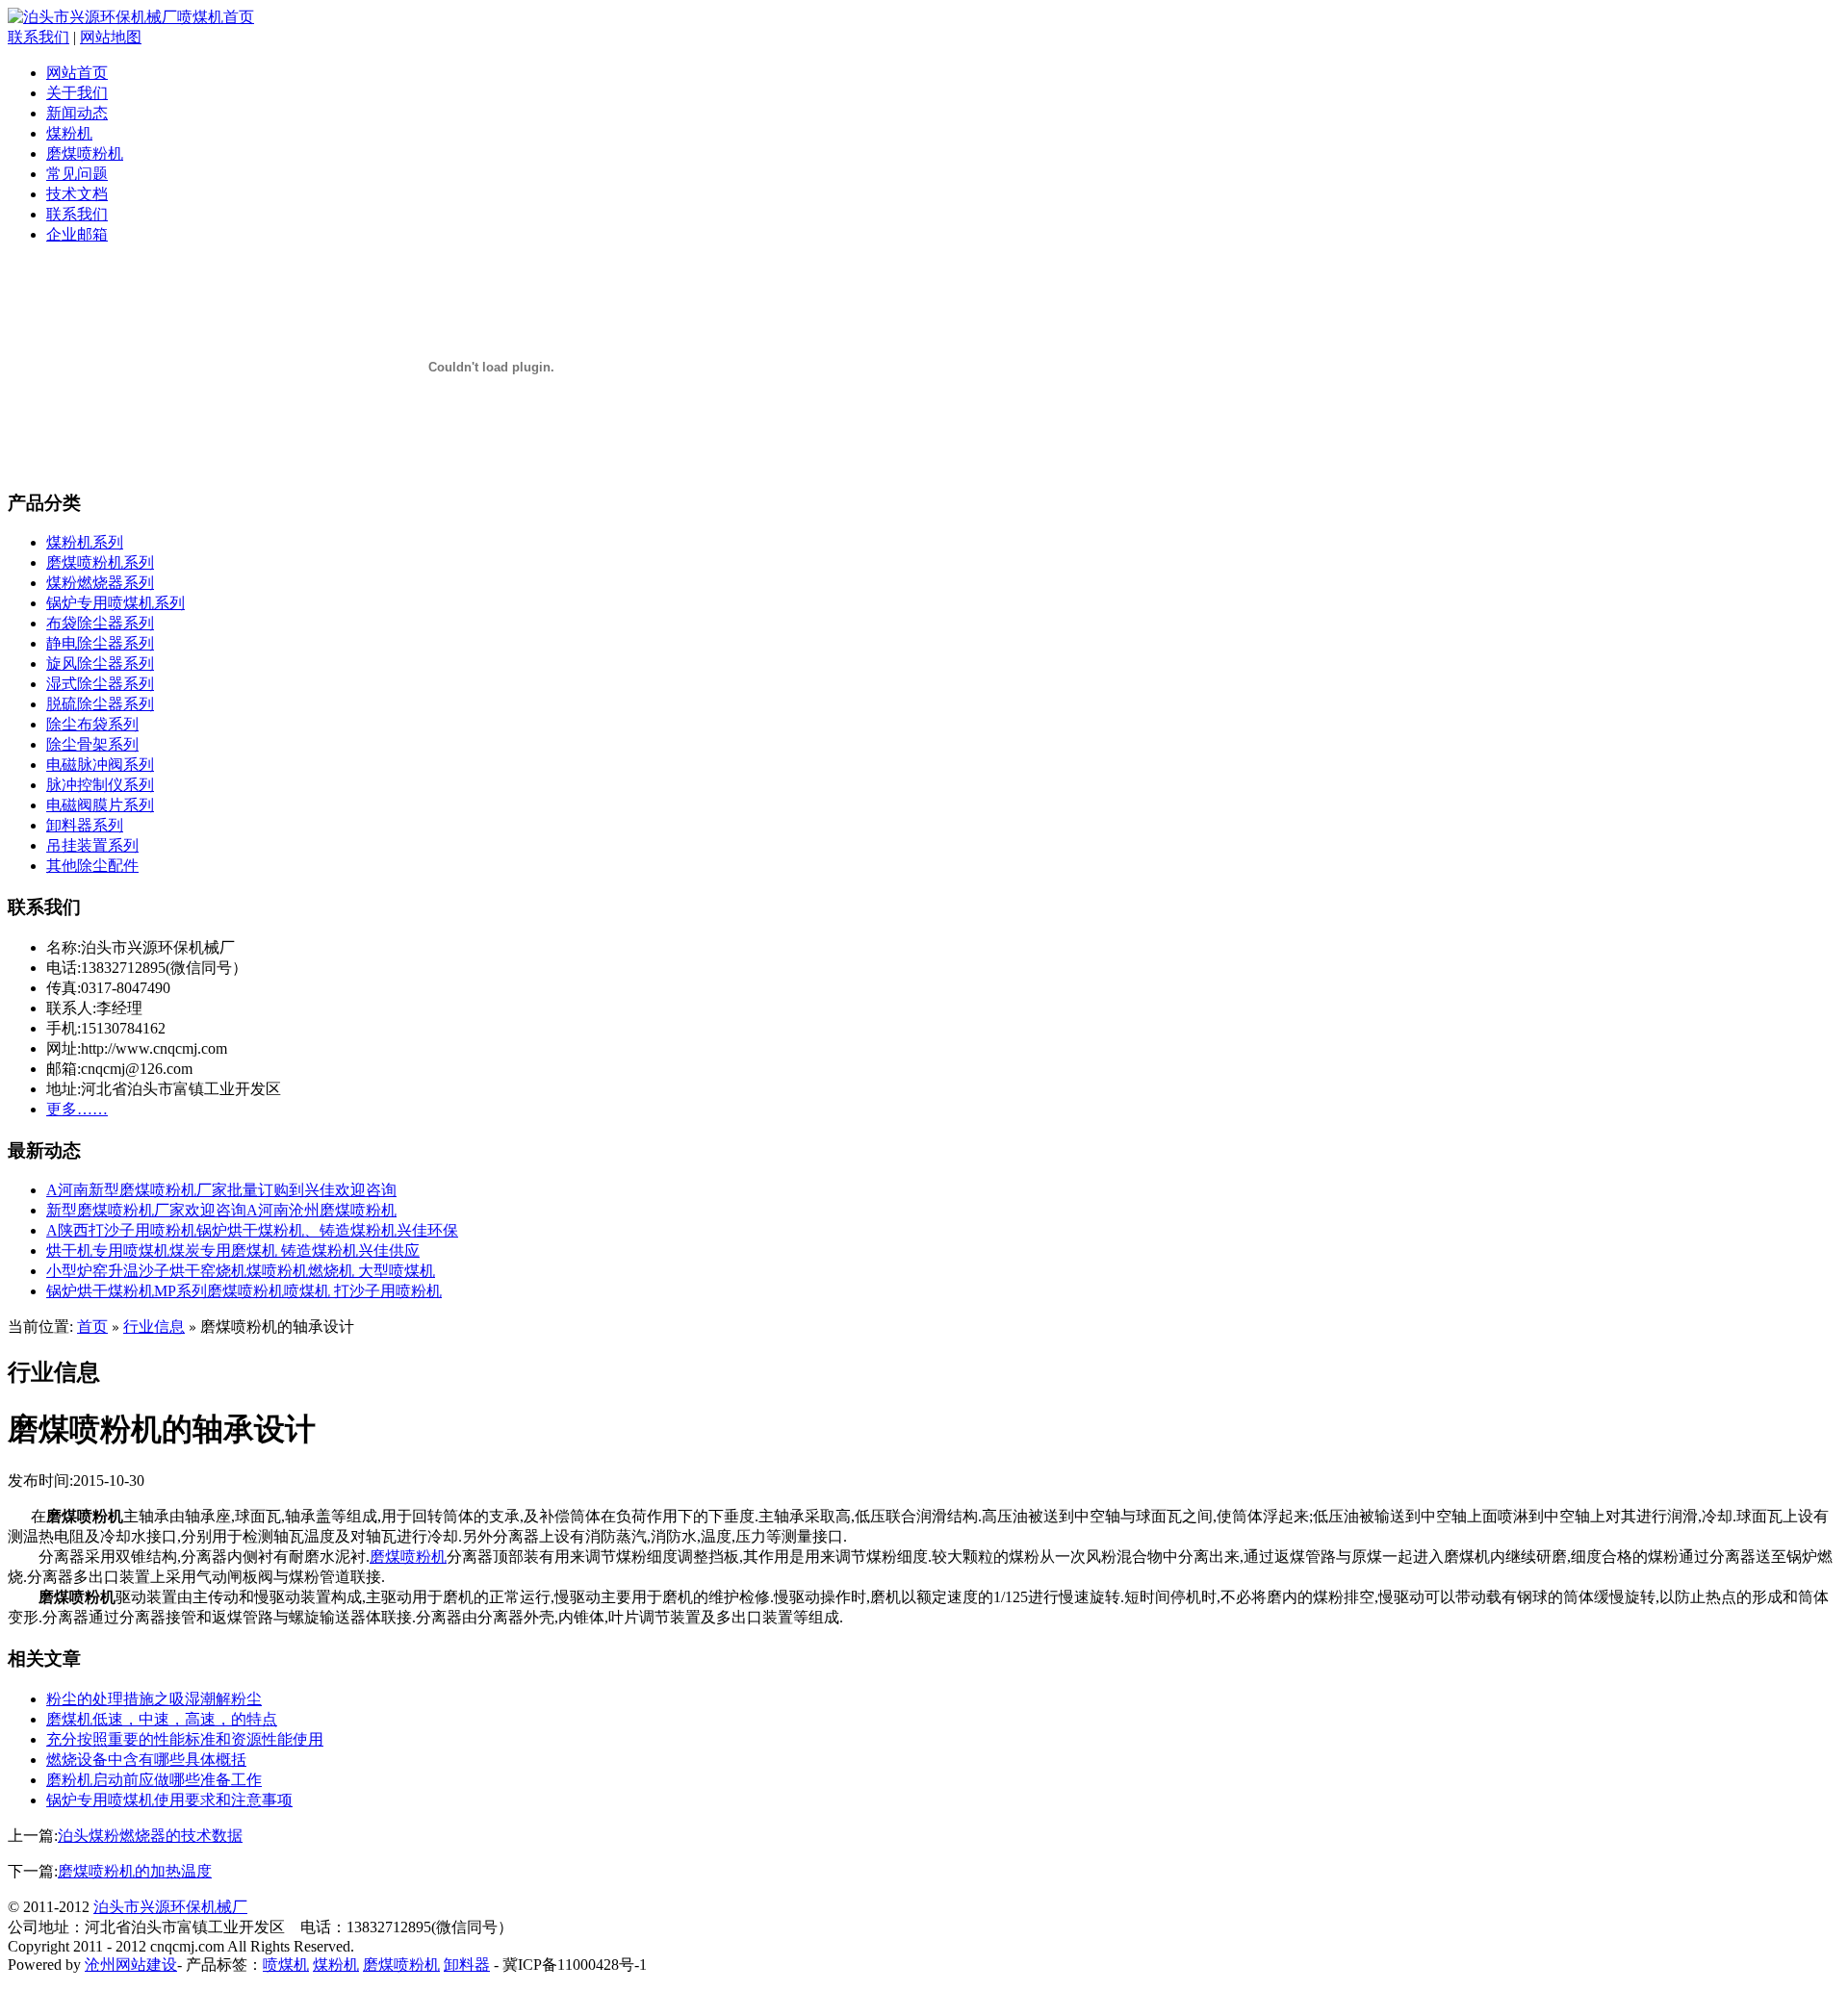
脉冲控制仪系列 (100, 785)
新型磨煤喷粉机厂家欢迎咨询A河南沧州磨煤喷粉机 (221, 1210)
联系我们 (38, 37)
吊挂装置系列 (92, 845)
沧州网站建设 (131, 1965)
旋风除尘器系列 (100, 664)
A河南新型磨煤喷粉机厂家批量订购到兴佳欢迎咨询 (221, 1190)
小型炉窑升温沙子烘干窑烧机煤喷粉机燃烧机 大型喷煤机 (241, 1271)
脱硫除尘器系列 (100, 704)
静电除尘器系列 (100, 643)
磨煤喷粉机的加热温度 (135, 1871)
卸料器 (467, 1965)
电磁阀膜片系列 (100, 805)
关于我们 (77, 93)
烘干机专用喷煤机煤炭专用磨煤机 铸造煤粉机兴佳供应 (233, 1251)
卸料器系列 (85, 825)
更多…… (77, 1109)
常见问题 (77, 174)
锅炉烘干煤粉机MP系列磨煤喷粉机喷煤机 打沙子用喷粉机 (244, 1291)
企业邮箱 (77, 234)
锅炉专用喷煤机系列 (115, 603)
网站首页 (77, 73)
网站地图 (111, 37)
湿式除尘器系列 (100, 684)
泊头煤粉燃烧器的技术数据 (150, 1836)
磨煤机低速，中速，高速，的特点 (162, 1719)
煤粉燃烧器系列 (100, 583)
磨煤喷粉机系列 (100, 562)
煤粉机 (69, 133)
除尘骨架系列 (92, 744)
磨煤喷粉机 (85, 153)
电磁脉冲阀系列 (100, 765)
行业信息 (154, 1327)
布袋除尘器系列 (100, 623)
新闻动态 (77, 113)
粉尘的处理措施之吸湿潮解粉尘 (154, 1699)
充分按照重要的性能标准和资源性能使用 (185, 1739)
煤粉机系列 (85, 542)
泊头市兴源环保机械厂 (170, 1907)
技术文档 (77, 194)
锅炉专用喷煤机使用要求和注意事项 (169, 1800)
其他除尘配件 (92, 866)
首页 (92, 1327)
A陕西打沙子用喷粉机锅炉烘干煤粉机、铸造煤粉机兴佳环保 (252, 1230)
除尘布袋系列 (92, 724)
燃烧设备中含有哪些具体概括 (146, 1760)
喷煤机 (286, 1965)
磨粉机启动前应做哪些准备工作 (154, 1780)
